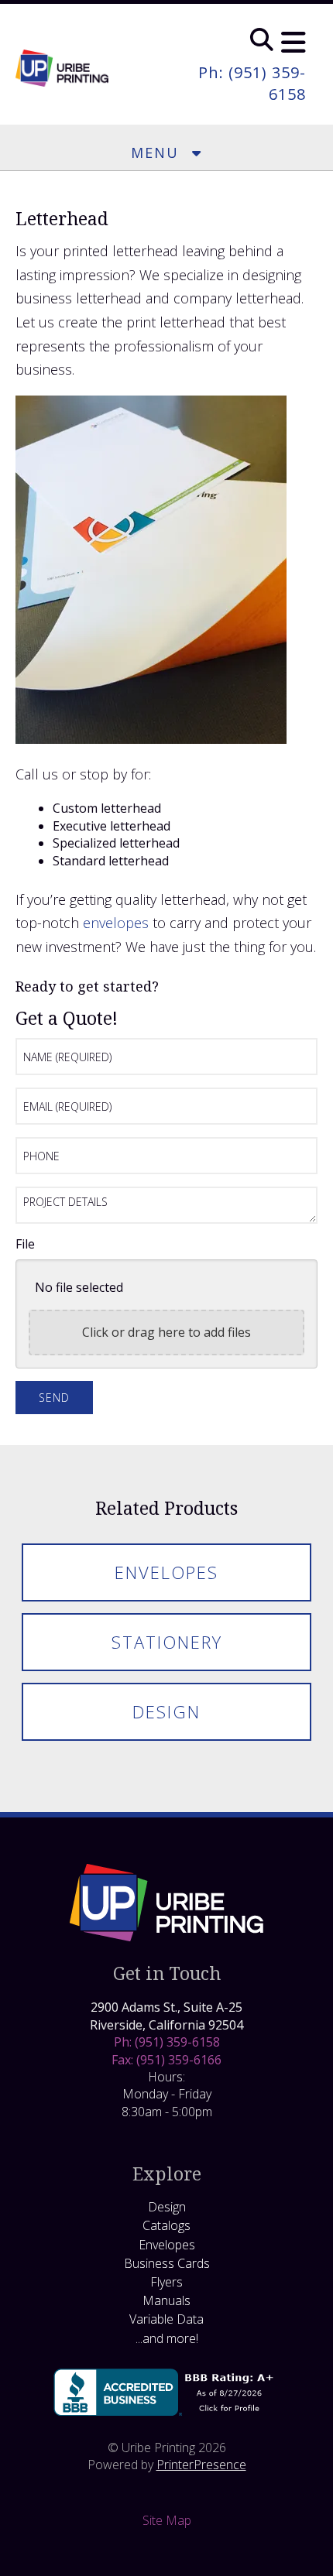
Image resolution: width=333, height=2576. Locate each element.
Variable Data (166, 2319)
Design (166, 1711)
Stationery (167, 1642)
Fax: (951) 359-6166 (166, 2060)
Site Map (167, 2520)
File (25, 1244)
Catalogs (166, 2225)
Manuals (166, 2300)
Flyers (166, 2282)
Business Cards (167, 2263)
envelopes (116, 923)
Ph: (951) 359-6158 (167, 2042)
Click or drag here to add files (166, 1332)
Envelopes (166, 1572)
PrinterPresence (201, 2465)
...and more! (167, 2338)
